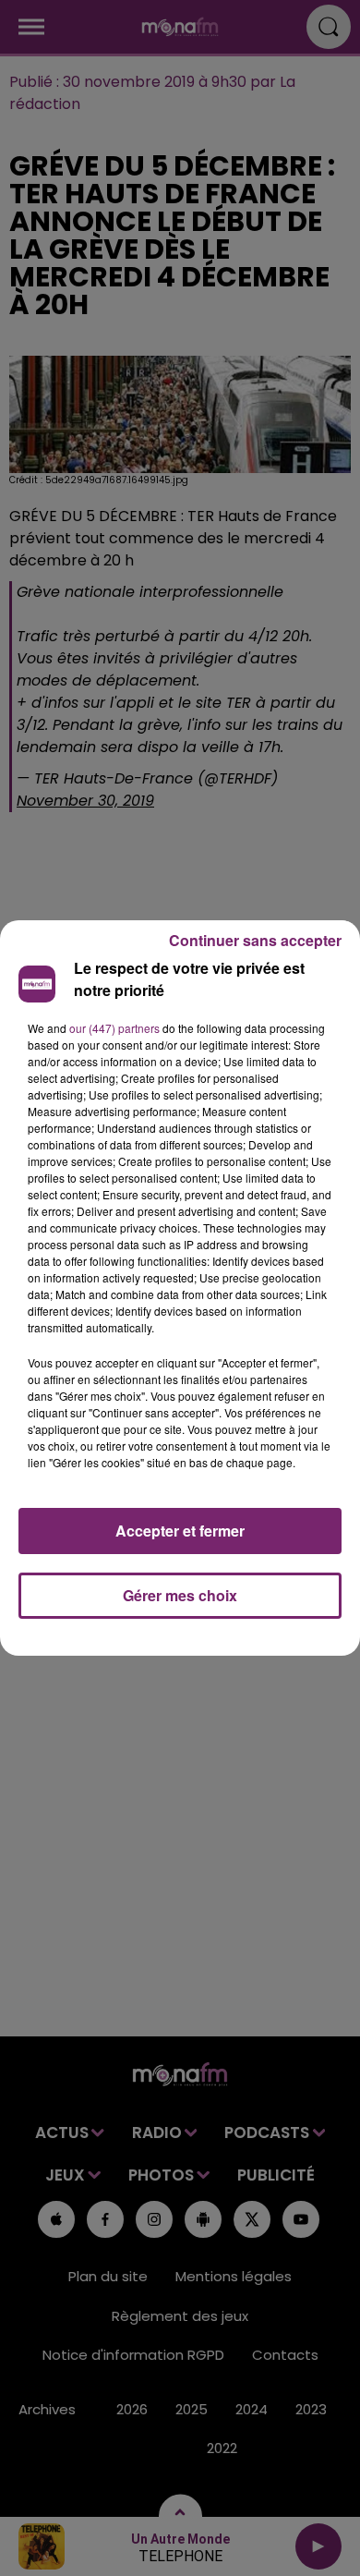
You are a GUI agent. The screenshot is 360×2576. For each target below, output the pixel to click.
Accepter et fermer (180, 1531)
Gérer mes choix (180, 1595)
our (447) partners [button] (114, 1028)
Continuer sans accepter (255, 940)
